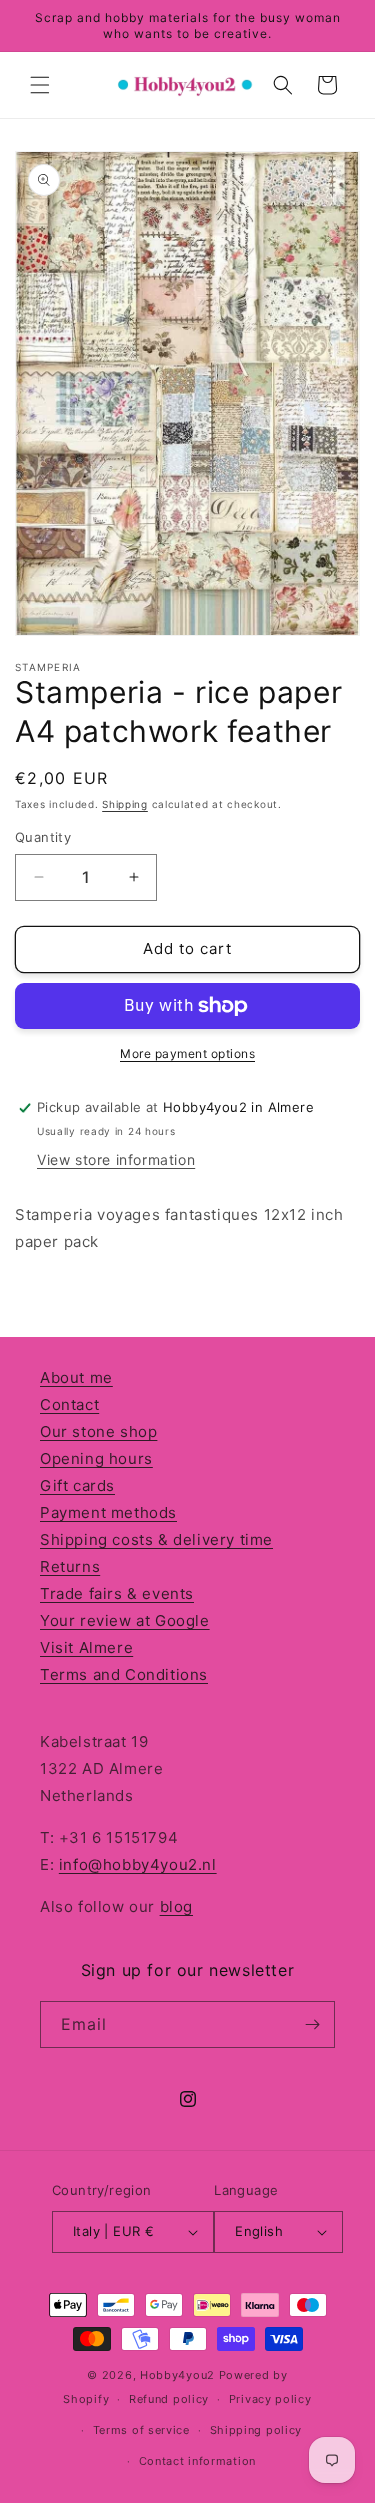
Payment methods (108, 1512)
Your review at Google (125, 1620)
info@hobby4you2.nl (138, 1864)
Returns (70, 1566)
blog (176, 1906)
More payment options (187, 1053)
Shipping (125, 804)
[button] (40, 85)
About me (76, 1377)
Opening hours (96, 1458)
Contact (69, 1404)
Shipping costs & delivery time (156, 1539)
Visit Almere (86, 1647)
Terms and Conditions (124, 1674)
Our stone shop (98, 1431)
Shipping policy (256, 2430)
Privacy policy (270, 2399)
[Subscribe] (312, 2024)
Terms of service (141, 2430)
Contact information (197, 2461)
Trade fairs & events (117, 1593)
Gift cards (77, 1485)
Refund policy (169, 2399)
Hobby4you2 (177, 2375)
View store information (116, 1159)
